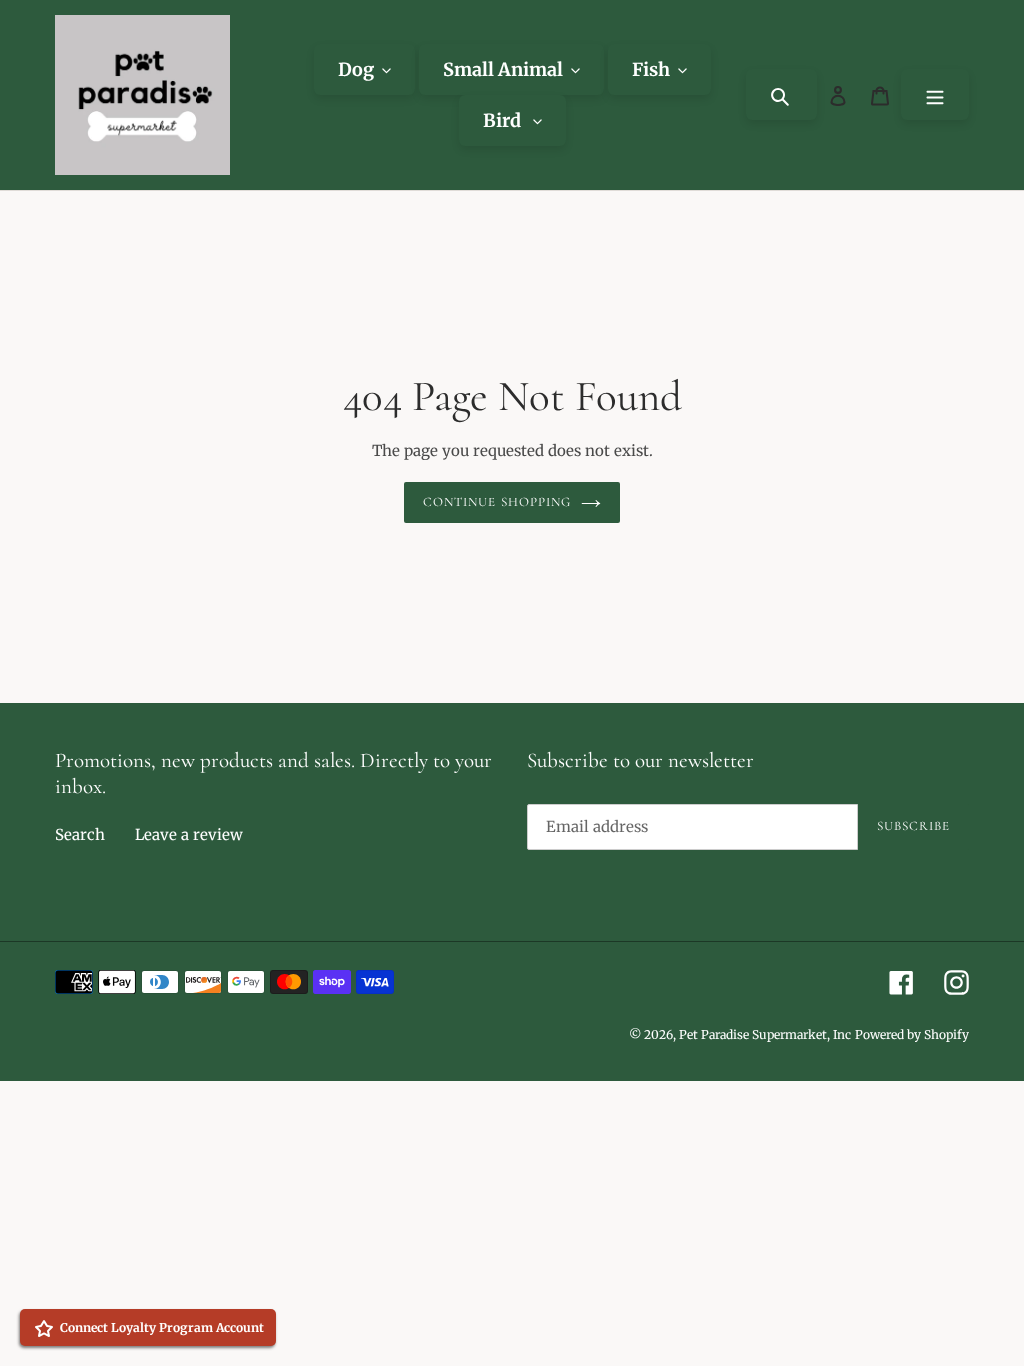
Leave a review (189, 834)
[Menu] (935, 94)
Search (80, 834)
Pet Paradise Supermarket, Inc (765, 1034)
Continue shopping (497, 502)
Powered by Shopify (912, 1034)
